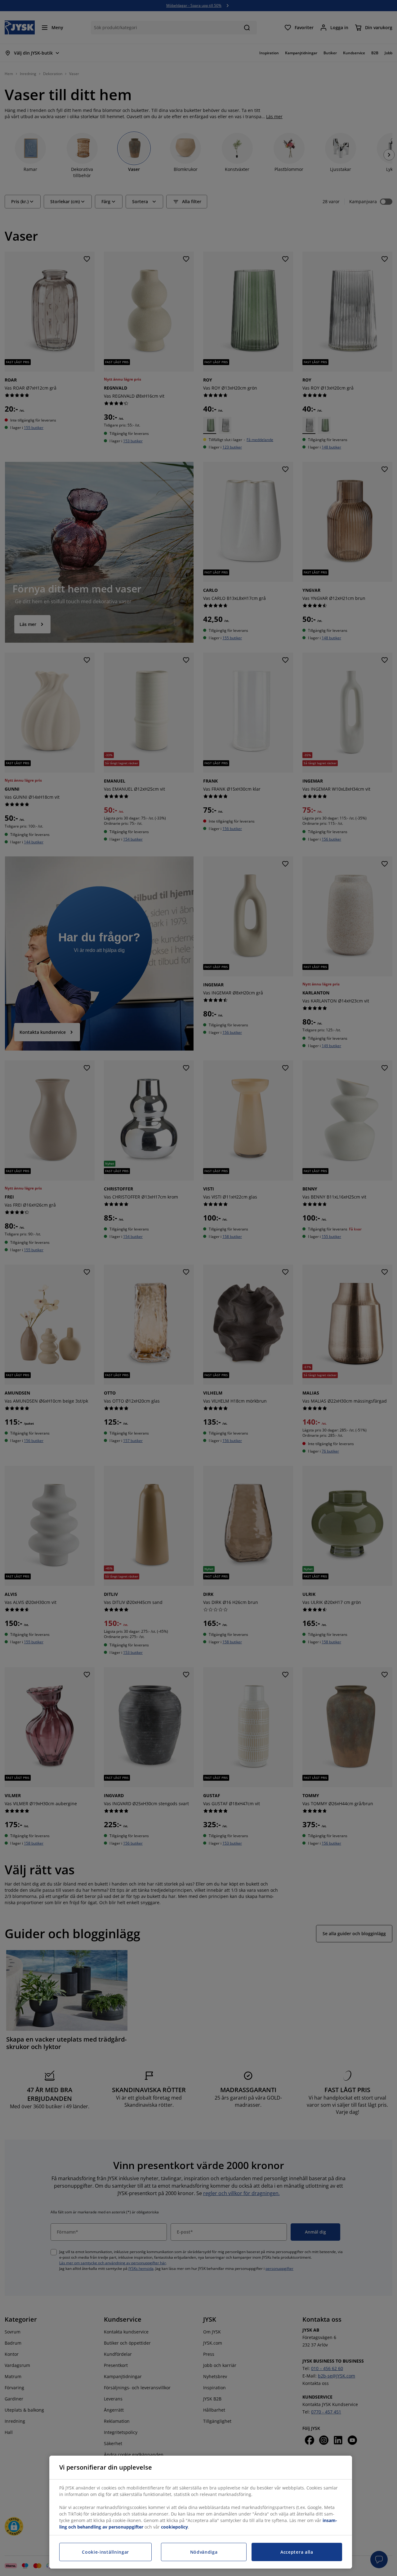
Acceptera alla (297, 2552)
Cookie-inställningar (105, 2552)
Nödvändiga (204, 2552)
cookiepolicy (174, 2527)
